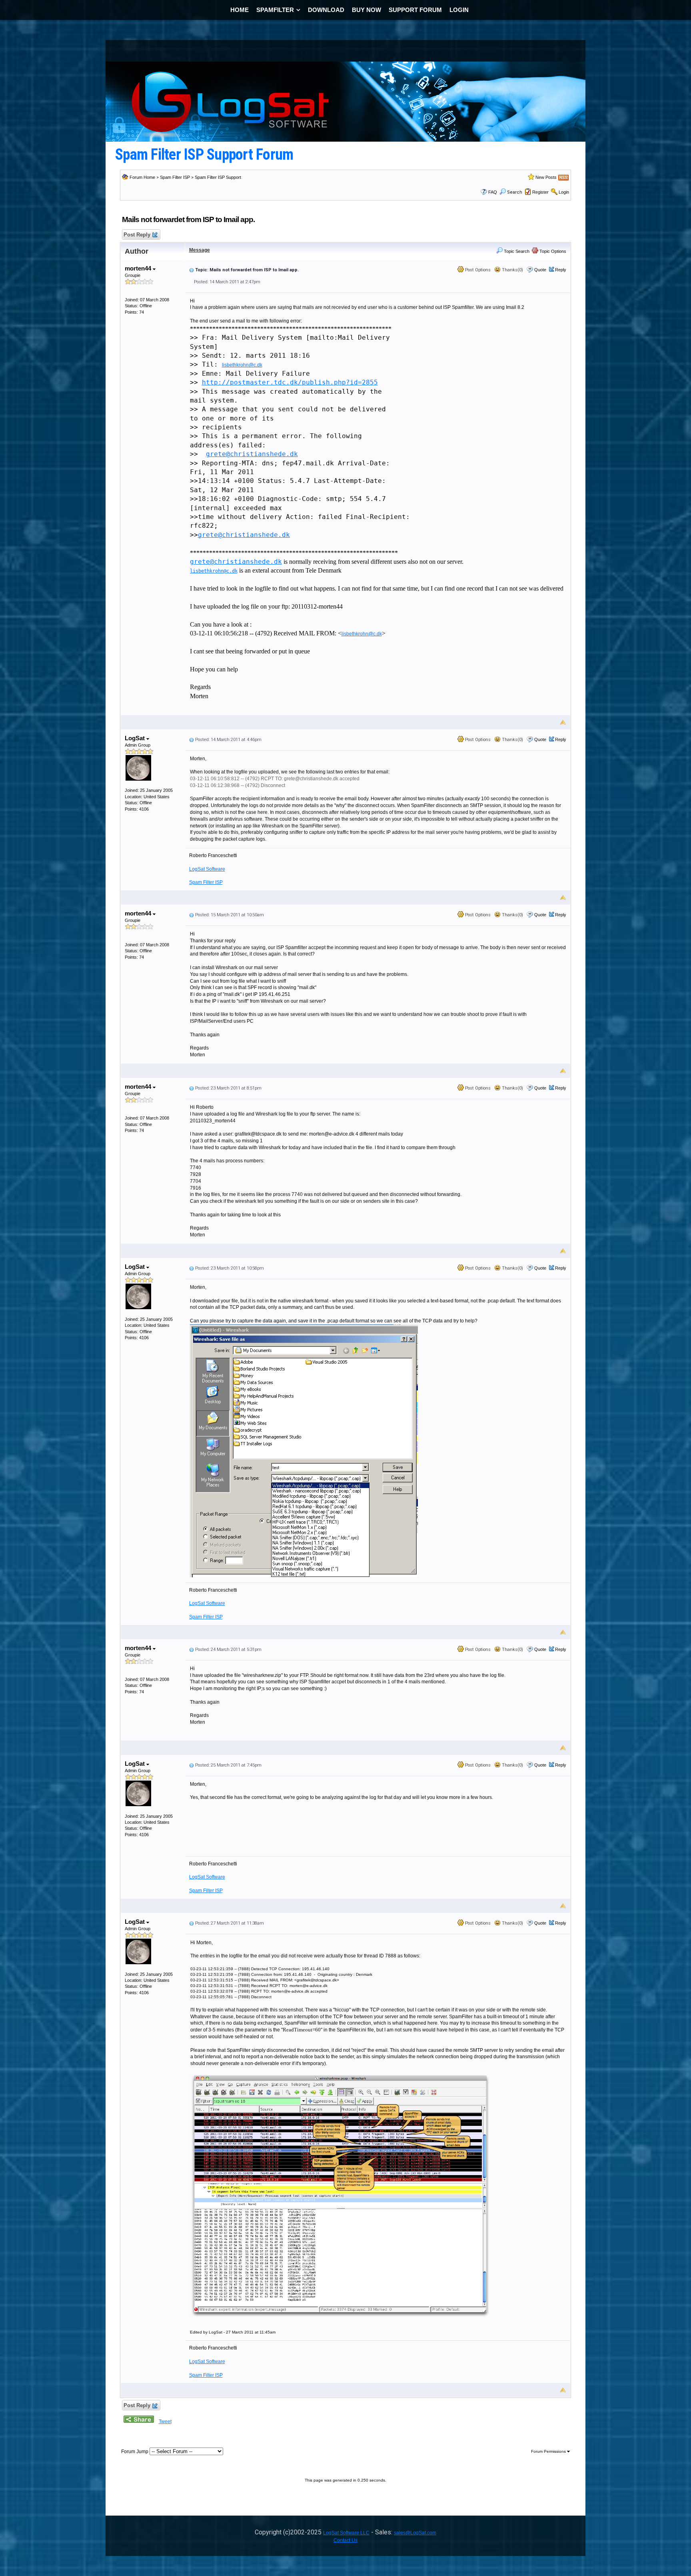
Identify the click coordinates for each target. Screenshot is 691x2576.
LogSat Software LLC (346, 2533)
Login (564, 192)
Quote (540, 270)
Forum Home (142, 177)
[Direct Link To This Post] (192, 270)
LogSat (136, 738)
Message (200, 250)
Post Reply (137, 235)
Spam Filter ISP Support (218, 177)
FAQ (493, 192)
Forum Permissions (549, 2451)
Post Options (477, 270)
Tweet (165, 2422)
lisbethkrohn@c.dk (242, 365)
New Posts (546, 177)
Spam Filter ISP (175, 177)
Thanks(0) (512, 270)
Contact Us (345, 2540)
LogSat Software (207, 869)
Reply (561, 270)
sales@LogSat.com (415, 2533)
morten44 (139, 268)
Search (515, 192)
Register (540, 192)
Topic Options (552, 251)
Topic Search (516, 251)
